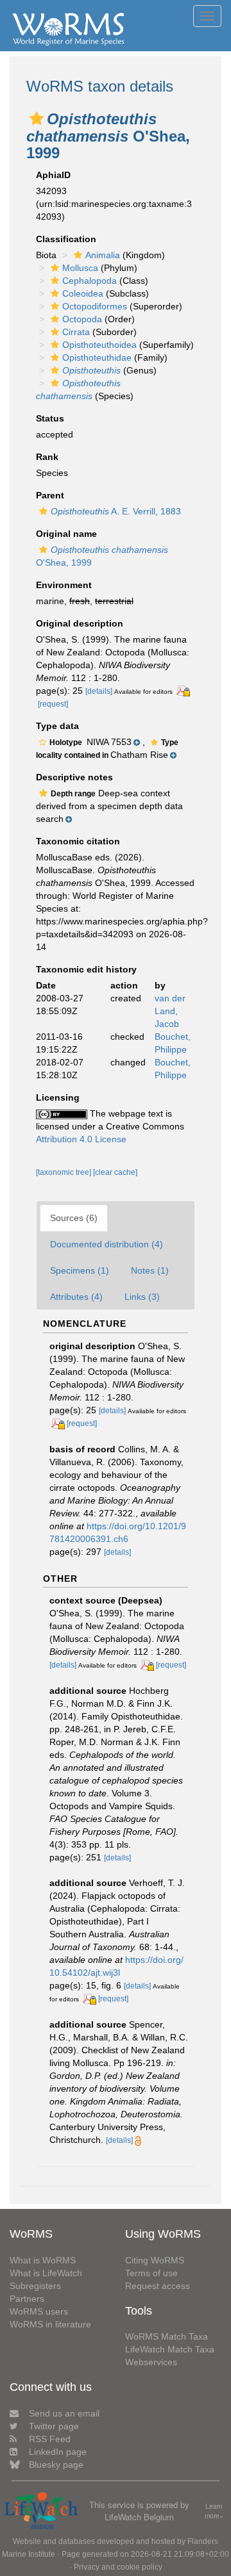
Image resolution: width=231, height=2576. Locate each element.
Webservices (151, 2362)
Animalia (103, 255)
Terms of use (151, 2273)
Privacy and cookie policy (118, 2567)
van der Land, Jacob (170, 1011)
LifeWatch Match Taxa (170, 2349)
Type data (57, 726)
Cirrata (76, 332)
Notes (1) (150, 1270)
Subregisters (35, 2286)
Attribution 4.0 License (81, 1139)
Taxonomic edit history (86, 969)
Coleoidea (83, 293)
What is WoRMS (43, 2260)
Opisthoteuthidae (97, 357)
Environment (64, 585)
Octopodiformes (95, 306)
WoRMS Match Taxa (167, 2336)
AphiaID (53, 175)
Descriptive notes (74, 777)
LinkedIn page (58, 2452)
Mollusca (80, 268)
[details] (99, 691)
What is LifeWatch (46, 2273)
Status (50, 418)
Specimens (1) (80, 1270)
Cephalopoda (90, 281)
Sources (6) (74, 1218)
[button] (37, 119)
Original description (80, 623)
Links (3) (142, 1297)
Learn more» (214, 2511)
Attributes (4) (76, 1297)
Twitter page (54, 2426)
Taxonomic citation (78, 841)
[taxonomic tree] (64, 1172)
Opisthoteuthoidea (99, 345)
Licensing (58, 1097)
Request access (158, 2286)
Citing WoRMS (155, 2260)
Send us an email (64, 2413)
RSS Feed (50, 2439)
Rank (47, 457)
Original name (66, 534)
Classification (66, 239)
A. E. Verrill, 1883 (116, 511)
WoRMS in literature (50, 2324)
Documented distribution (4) (107, 1244)
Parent (50, 495)
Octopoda (82, 319)
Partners (27, 2299)
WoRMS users (39, 2311)
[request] (53, 704)
